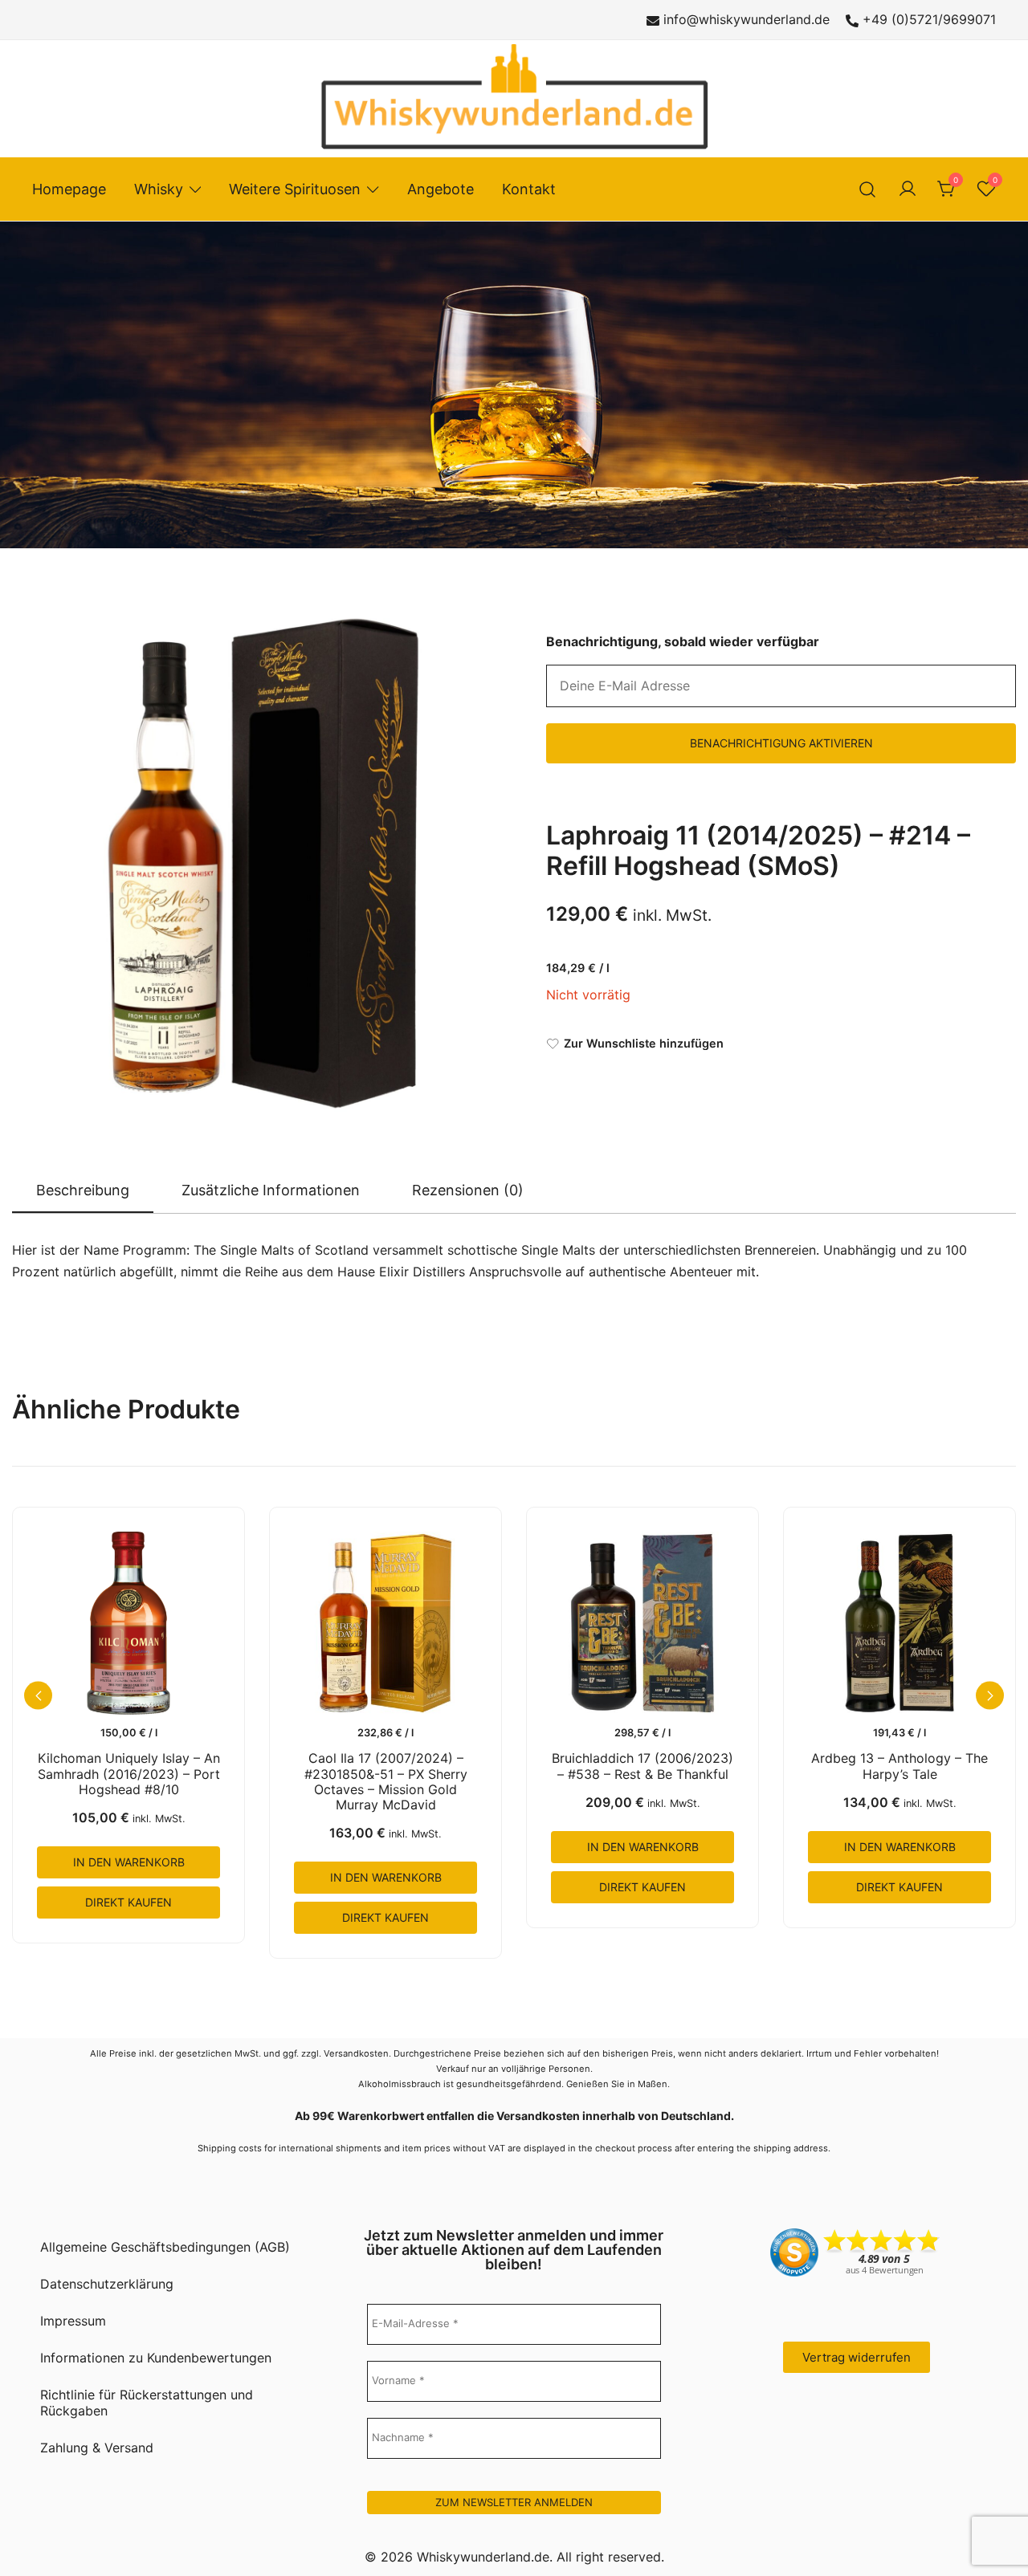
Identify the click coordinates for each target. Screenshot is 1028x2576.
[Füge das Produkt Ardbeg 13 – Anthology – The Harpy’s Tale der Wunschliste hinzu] (977, 1685)
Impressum (73, 2321)
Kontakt (529, 189)
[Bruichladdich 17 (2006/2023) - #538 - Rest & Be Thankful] (642, 1623)
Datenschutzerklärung (107, 2284)
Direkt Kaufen (128, 1902)
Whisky (159, 189)
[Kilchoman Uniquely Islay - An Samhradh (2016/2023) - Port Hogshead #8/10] (128, 1623)
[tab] (83, 1191)
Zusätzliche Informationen (271, 1190)
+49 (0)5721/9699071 (929, 19)
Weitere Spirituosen (295, 189)
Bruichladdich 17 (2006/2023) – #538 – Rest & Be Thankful (642, 1766)
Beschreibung (83, 1190)
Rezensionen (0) (468, 1190)
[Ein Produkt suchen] (868, 189)
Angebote (441, 189)
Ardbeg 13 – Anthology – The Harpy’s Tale (899, 1766)
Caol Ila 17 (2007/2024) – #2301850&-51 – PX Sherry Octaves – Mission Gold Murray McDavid (386, 1781)
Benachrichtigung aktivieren (781, 743)
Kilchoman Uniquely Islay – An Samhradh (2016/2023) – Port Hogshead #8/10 (129, 1773)
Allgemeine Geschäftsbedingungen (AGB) (165, 2247)
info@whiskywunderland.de (747, 19)
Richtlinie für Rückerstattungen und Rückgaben (147, 2403)
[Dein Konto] (908, 189)
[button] (990, 1696)
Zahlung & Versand (97, 2448)
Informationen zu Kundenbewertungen (156, 2358)
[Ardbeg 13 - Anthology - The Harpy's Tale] (899, 1623)
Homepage (69, 189)
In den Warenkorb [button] (129, 1862)
